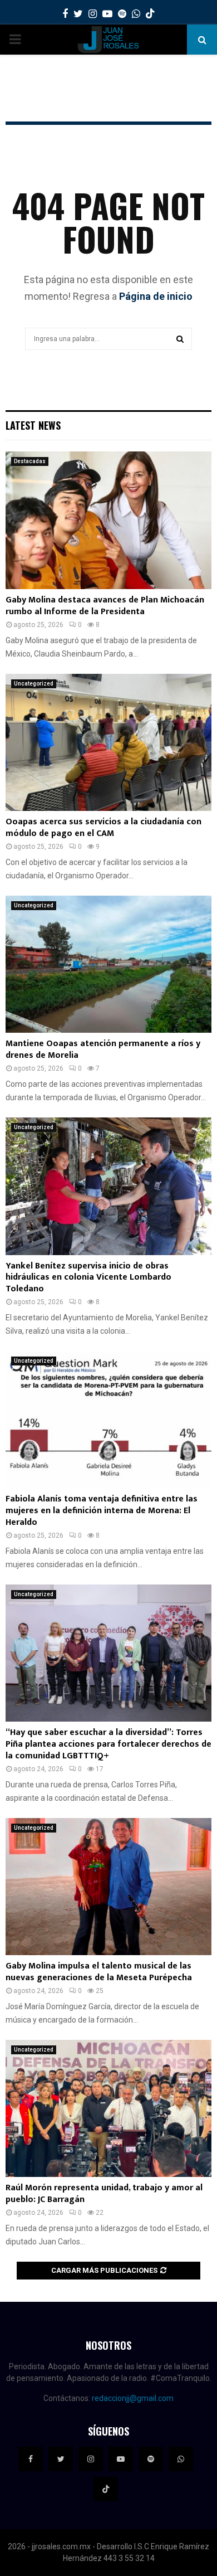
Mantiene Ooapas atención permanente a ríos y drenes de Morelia (103, 1049)
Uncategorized (34, 684)
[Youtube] (121, 2459)
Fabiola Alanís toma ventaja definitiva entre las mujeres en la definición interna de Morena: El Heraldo (102, 1511)
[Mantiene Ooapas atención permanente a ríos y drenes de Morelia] (108, 964)
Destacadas (30, 461)
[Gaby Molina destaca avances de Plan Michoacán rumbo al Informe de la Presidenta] (108, 520)
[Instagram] (91, 2459)
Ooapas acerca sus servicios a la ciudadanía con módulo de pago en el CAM (103, 828)
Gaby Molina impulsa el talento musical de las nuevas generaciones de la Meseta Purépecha (99, 1972)
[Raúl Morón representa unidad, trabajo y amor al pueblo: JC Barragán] (108, 2109)
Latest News (33, 425)
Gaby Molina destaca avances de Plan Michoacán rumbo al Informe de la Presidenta (105, 606)
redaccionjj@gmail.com (133, 2398)
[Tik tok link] (150, 14)
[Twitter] (61, 2459)
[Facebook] (31, 2459)
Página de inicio (156, 296)
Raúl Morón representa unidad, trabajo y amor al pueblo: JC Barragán (104, 2194)
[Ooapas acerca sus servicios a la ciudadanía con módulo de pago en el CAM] (108, 743)
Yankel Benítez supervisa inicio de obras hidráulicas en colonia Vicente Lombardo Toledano (88, 1278)
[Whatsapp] (181, 2459)
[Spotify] (151, 2459)
